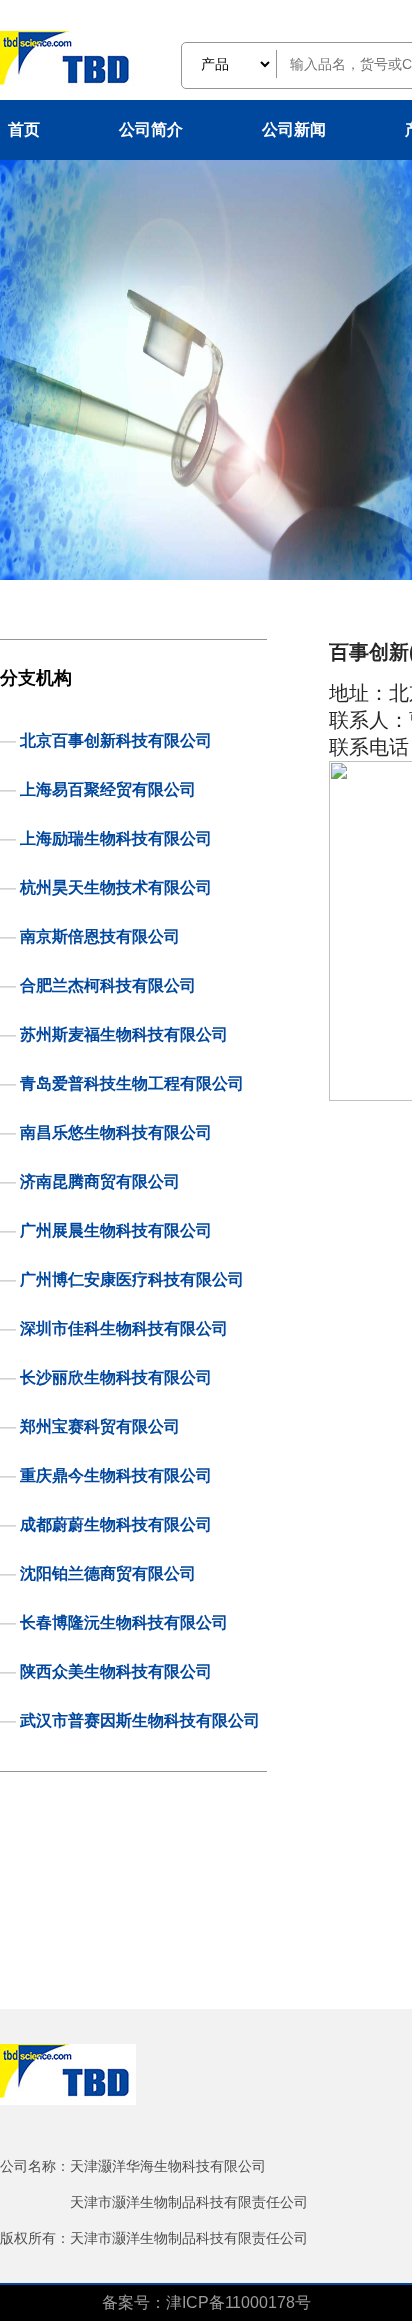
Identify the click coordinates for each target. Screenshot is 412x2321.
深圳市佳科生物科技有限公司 (124, 1328)
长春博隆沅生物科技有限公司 (124, 1622)
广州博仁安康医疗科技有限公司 (132, 1279)
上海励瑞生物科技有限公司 (116, 838)
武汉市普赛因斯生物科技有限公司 (140, 1720)
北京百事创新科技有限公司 (116, 740)
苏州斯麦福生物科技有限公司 (124, 1034)
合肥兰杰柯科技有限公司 (108, 985)
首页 (24, 129)
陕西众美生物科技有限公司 (116, 1671)
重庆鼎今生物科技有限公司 (116, 1475)
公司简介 (151, 129)
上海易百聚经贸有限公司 (108, 789)
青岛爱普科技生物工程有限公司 (132, 1083)
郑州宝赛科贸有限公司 (100, 1426)
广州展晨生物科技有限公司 (116, 1230)
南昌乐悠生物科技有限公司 (116, 1132)
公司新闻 (294, 129)
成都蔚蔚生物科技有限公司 (116, 1524)
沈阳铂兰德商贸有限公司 (108, 1573)
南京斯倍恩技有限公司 (100, 936)
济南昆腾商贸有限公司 (100, 1181)
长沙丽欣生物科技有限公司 (116, 1377)
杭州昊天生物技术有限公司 (116, 887)
